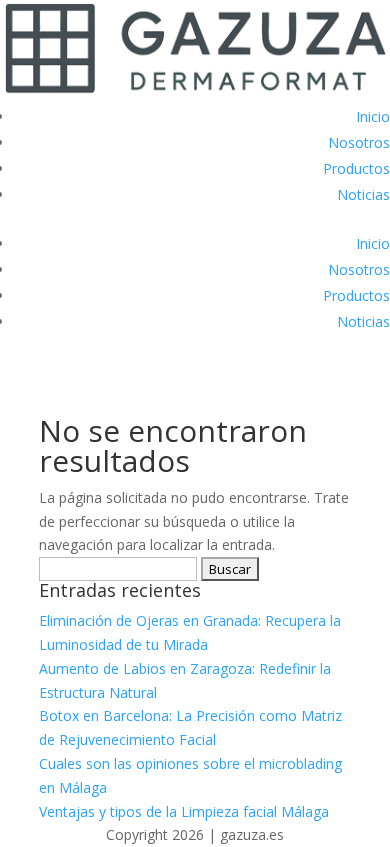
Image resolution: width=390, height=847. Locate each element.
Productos (356, 168)
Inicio (373, 116)
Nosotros (359, 142)
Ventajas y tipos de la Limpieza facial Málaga (184, 811)
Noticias (363, 194)
